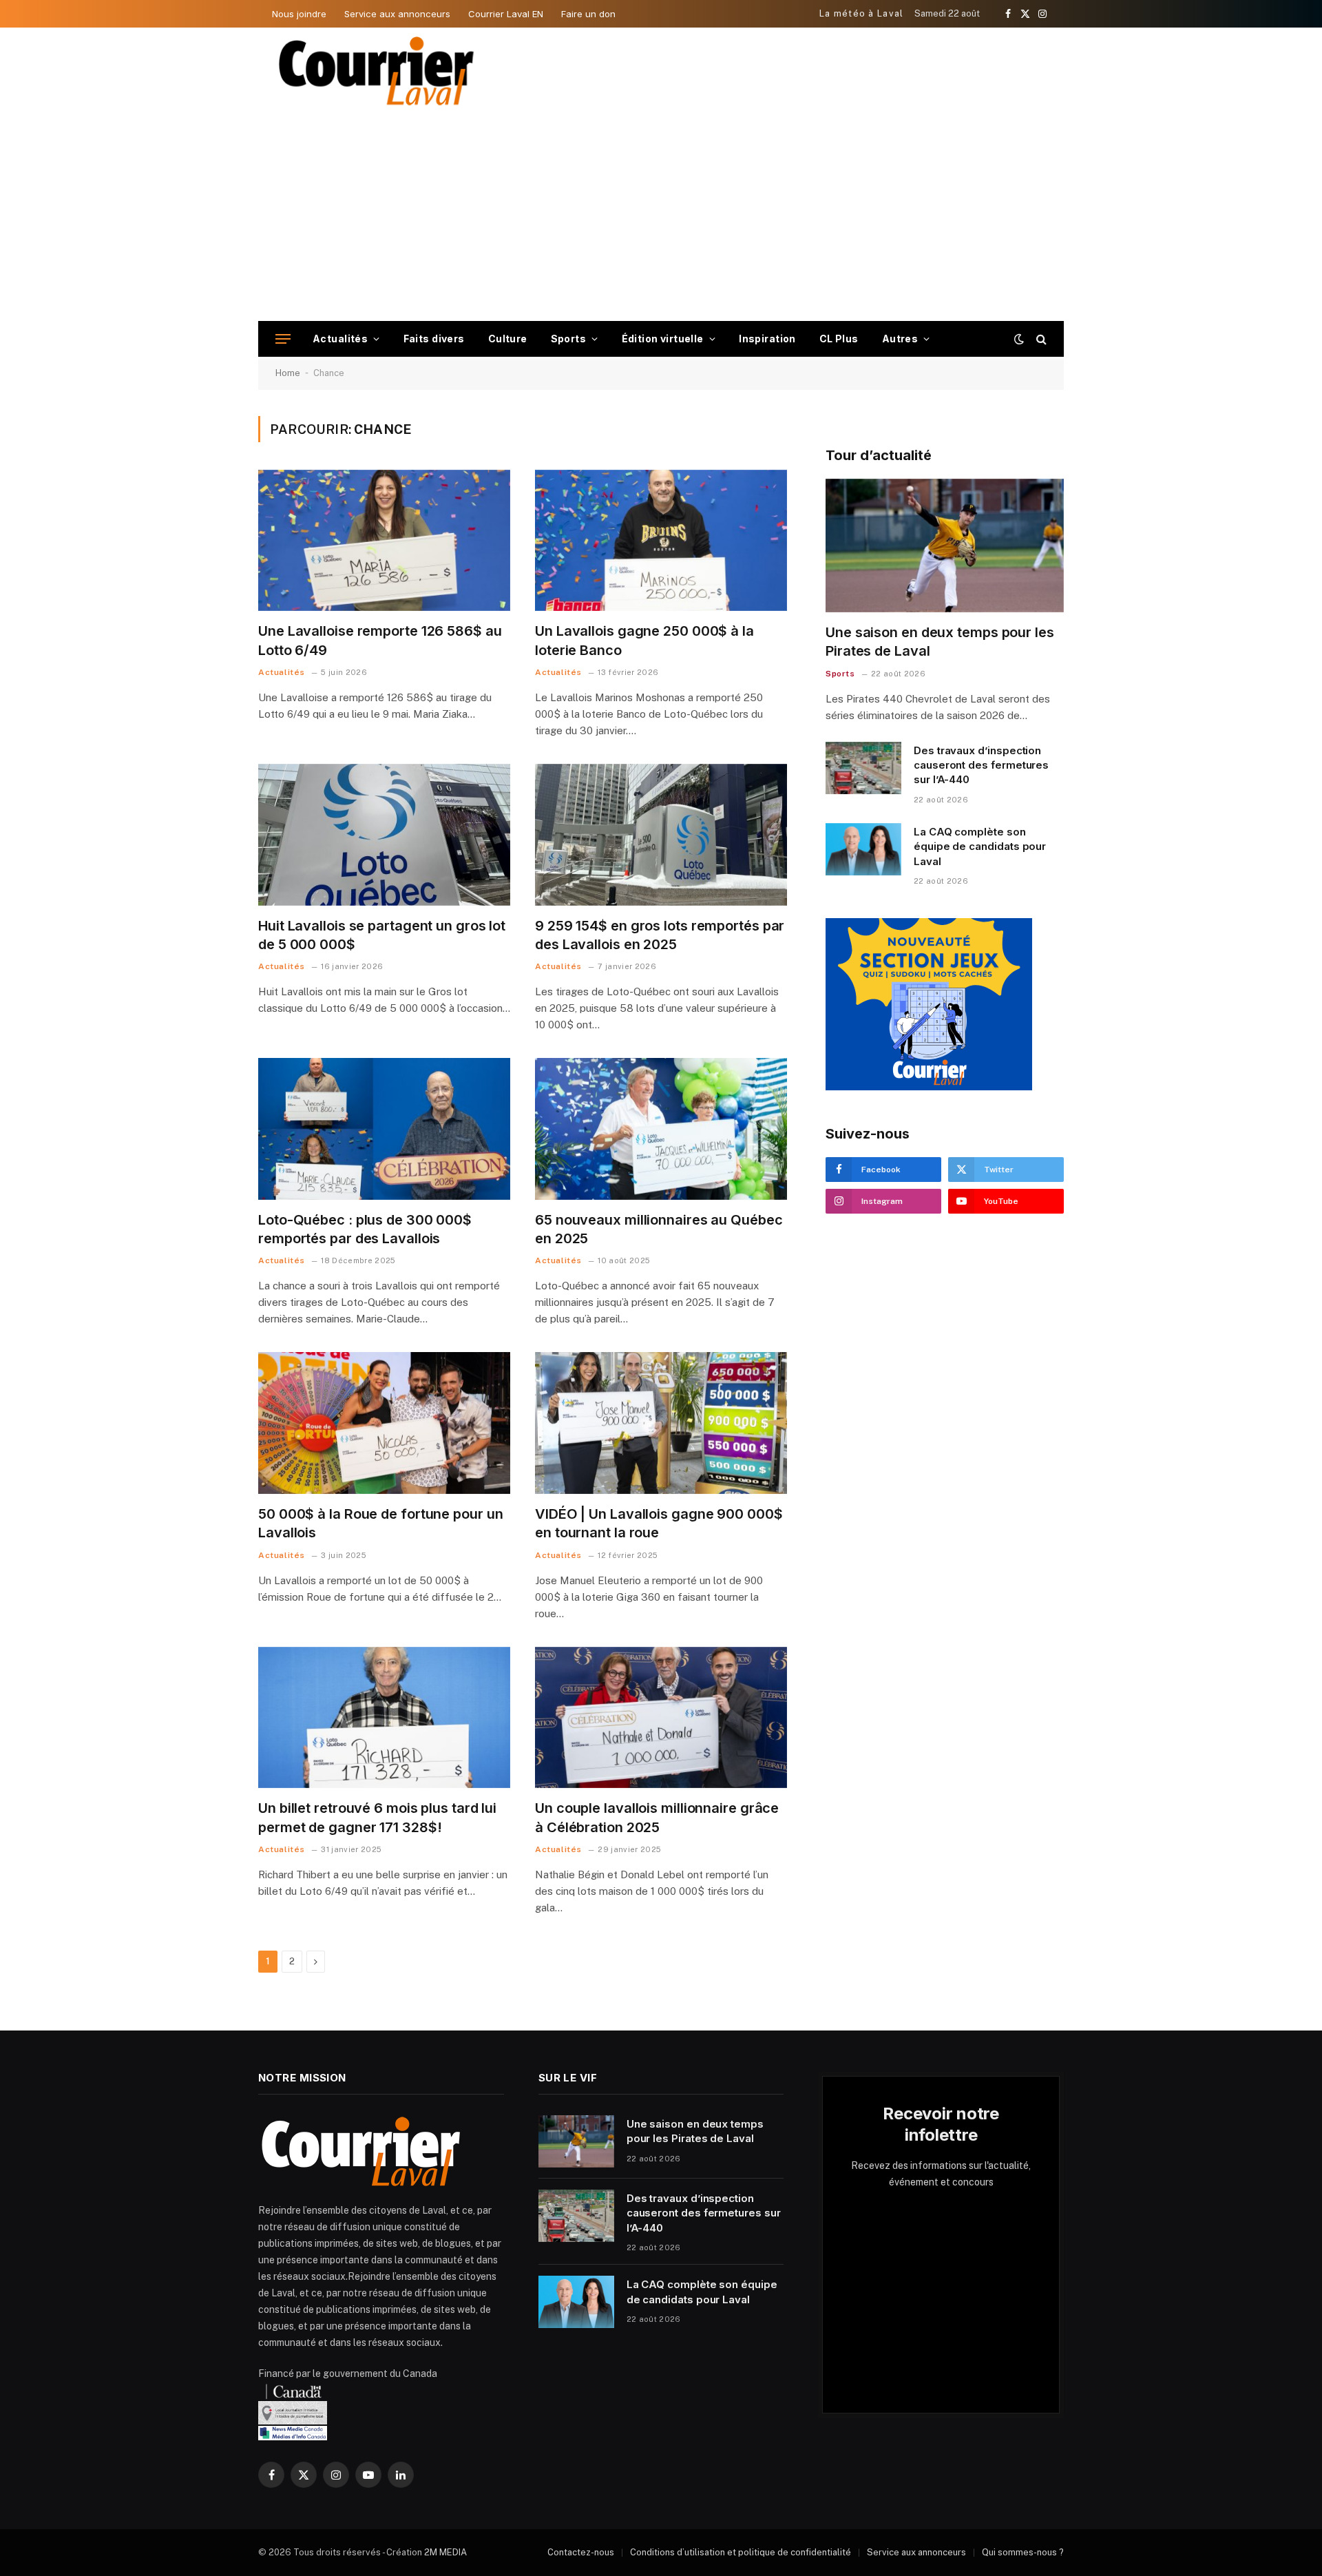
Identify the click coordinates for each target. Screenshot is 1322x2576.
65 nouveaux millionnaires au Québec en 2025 (659, 1229)
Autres (900, 339)
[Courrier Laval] (377, 71)
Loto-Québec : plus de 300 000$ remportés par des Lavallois (365, 1229)
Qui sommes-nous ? (1023, 2552)
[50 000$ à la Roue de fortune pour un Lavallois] (384, 1423)
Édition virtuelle (663, 339)
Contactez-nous (581, 2552)
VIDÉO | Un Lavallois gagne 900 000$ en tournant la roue (659, 1523)
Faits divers (434, 339)
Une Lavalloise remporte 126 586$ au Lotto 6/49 (380, 640)
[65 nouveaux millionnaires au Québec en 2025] (661, 1129)
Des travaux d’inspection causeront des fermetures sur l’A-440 (981, 765)
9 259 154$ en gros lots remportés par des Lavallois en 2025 (660, 935)
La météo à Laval (862, 13)
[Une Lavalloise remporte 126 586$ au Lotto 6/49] (384, 541)
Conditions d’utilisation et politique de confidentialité (741, 2552)
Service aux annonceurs (397, 14)
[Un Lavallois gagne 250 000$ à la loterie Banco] (661, 541)
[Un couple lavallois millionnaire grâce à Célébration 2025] (661, 1718)
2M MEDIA (445, 2552)
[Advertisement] (661, 218)
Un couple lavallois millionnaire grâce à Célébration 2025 (657, 1817)
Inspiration (767, 339)
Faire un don (588, 14)
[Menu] (283, 339)
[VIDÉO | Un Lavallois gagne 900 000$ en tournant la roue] (661, 1423)
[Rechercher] (1040, 339)
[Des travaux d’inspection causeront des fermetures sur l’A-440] (863, 768)
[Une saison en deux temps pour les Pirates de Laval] (945, 546)
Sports (569, 339)
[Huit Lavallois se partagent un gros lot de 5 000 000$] (384, 835)
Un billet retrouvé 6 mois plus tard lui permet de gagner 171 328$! (377, 1817)
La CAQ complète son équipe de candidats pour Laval (980, 846)
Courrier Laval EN (506, 14)
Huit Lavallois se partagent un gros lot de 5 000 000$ (382, 935)
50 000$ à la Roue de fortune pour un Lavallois (380, 1523)
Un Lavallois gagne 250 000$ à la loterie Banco (644, 640)
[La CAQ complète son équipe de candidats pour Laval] (863, 849)
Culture (508, 339)
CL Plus (839, 339)
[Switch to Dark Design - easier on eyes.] (1019, 339)
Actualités (340, 339)
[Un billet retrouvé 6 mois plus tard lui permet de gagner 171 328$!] (384, 1718)
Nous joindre (299, 14)
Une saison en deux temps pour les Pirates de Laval (940, 642)
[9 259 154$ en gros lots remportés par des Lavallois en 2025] (661, 835)
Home (288, 373)
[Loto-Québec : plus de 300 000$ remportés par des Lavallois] (384, 1129)
